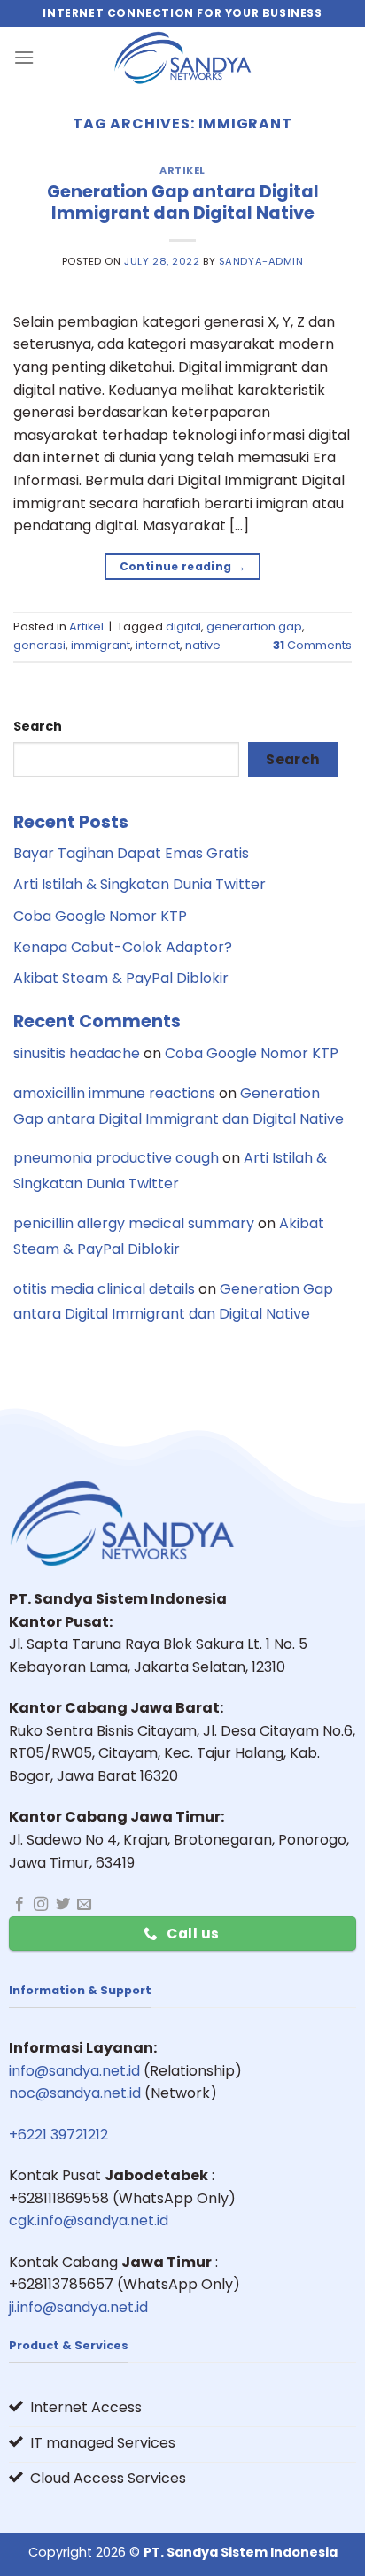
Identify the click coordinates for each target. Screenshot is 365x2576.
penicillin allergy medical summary (134, 1223)
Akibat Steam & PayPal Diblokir (121, 978)
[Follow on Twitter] (63, 1905)
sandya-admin (261, 261)
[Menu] (24, 57)
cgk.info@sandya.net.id (89, 2220)
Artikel (182, 170)
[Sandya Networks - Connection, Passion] (182, 58)
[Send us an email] (84, 1905)
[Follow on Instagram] (41, 1905)
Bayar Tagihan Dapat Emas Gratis (131, 853)
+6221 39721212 (58, 2135)
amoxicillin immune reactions (114, 1093)
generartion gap (254, 627)
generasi (39, 645)
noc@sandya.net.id (75, 2093)
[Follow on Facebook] (19, 1905)
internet (158, 645)
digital (183, 627)
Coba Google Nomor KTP (100, 916)
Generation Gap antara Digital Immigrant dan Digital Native (183, 203)
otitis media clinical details (104, 1289)
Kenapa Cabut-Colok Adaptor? (123, 947)
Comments (312, 645)
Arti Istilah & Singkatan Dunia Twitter (140, 884)
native (203, 645)
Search (38, 726)
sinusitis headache (77, 1053)
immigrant (101, 645)
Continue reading (183, 566)
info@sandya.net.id (74, 2071)
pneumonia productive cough (116, 1158)
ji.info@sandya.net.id (78, 2307)
